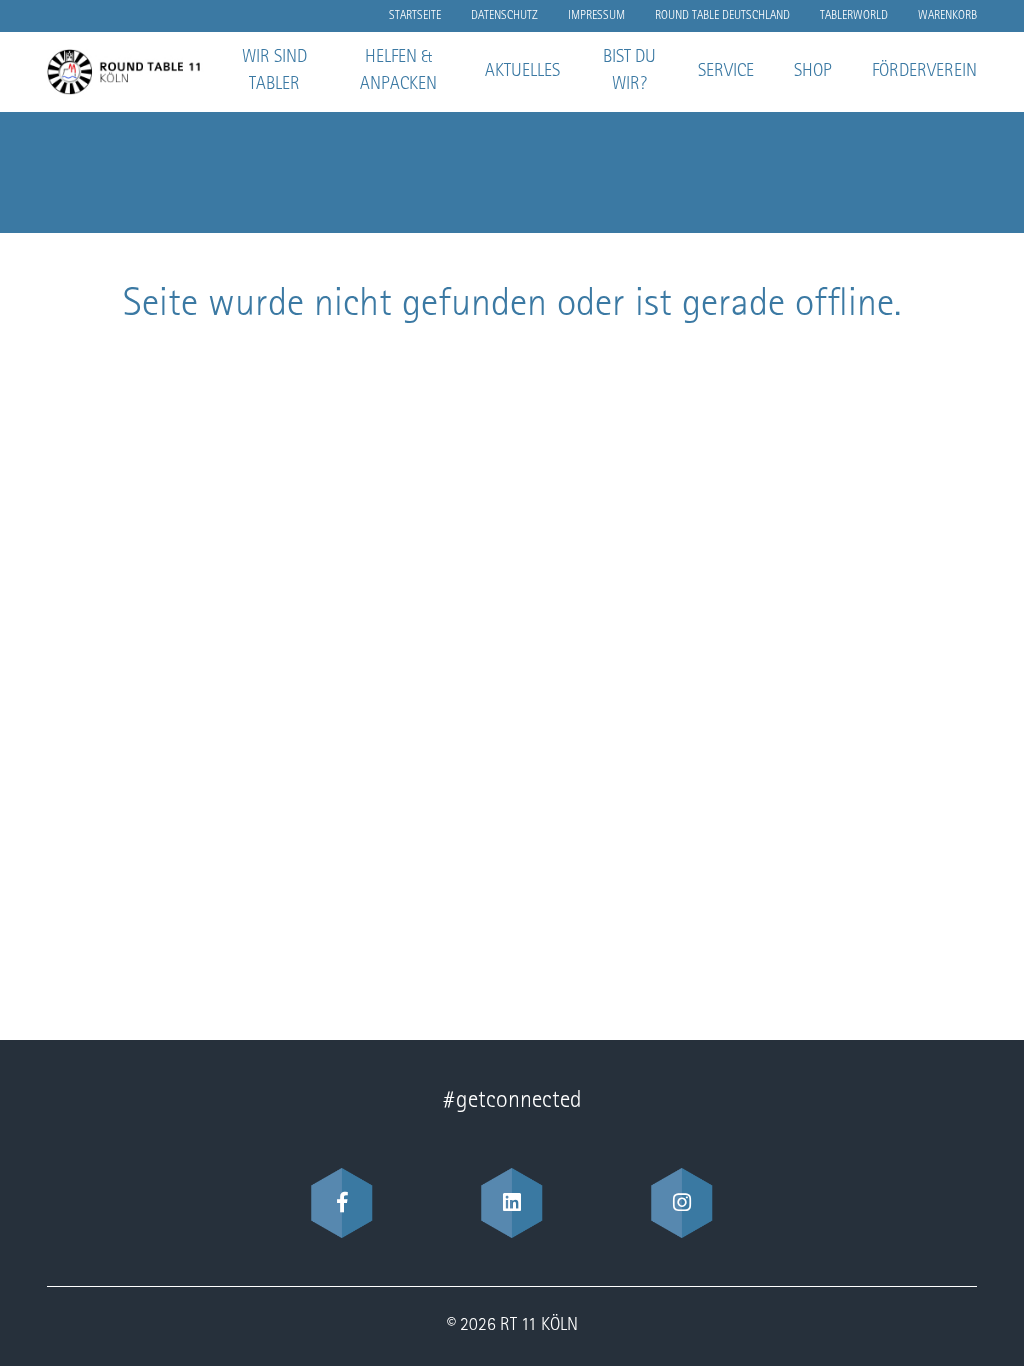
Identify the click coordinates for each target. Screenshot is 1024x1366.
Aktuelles (522, 72)
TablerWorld (854, 16)
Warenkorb (947, 16)
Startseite (415, 16)
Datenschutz (504, 16)
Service (726, 72)
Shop (813, 72)
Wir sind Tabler (274, 71)
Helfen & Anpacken (398, 71)
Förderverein (924, 72)
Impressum (596, 16)
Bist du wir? (629, 71)
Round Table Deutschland (722, 16)
